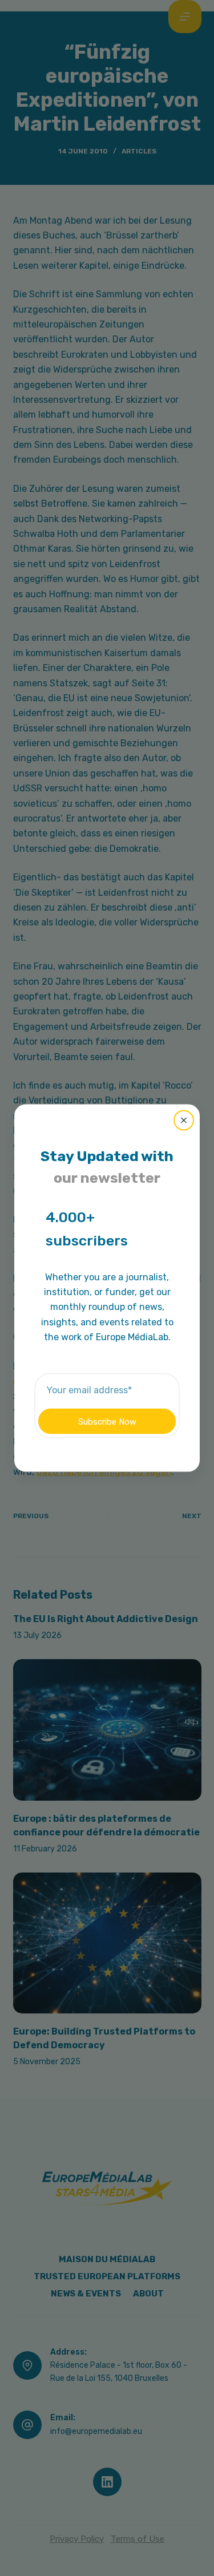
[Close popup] (184, 1120)
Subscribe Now (107, 1421)
